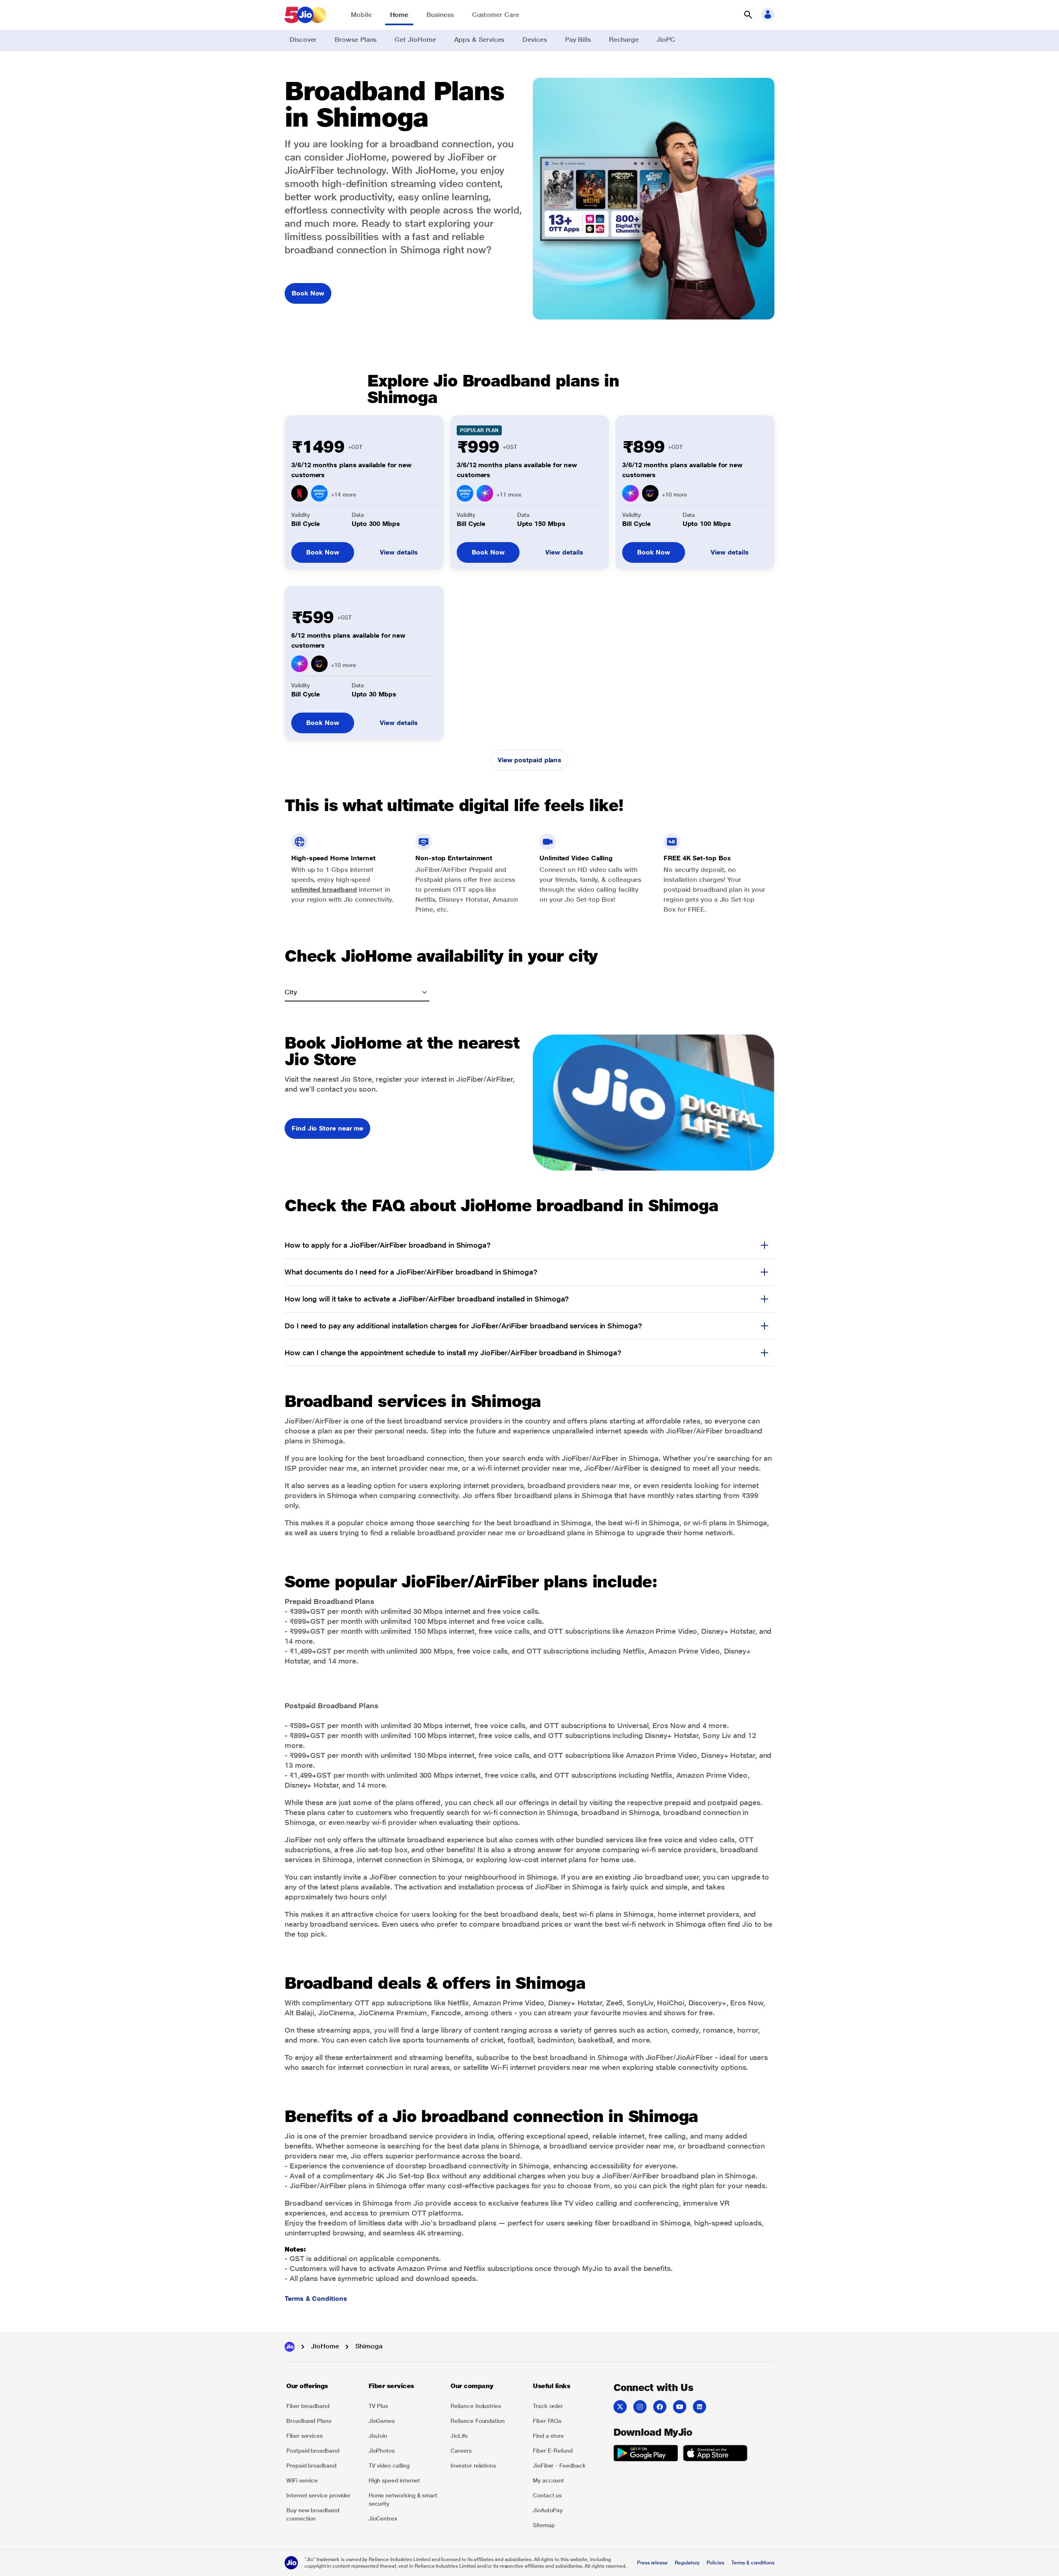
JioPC (666, 40)
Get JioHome (415, 40)
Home (399, 15)
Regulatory (687, 2563)
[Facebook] (660, 2407)
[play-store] (646, 2454)
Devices (534, 40)
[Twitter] (620, 2407)
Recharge (624, 40)
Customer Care (496, 15)
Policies (716, 2563)
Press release (652, 2563)
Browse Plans (356, 40)
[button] (748, 15)
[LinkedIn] (700, 2407)
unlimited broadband (324, 889)
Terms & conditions (753, 2563)
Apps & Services (479, 40)
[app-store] (715, 2454)
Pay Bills (578, 40)
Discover (303, 40)
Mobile (361, 15)
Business (440, 15)
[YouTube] (680, 2407)
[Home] (290, 2347)
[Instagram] (640, 2407)
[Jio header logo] (305, 15)
